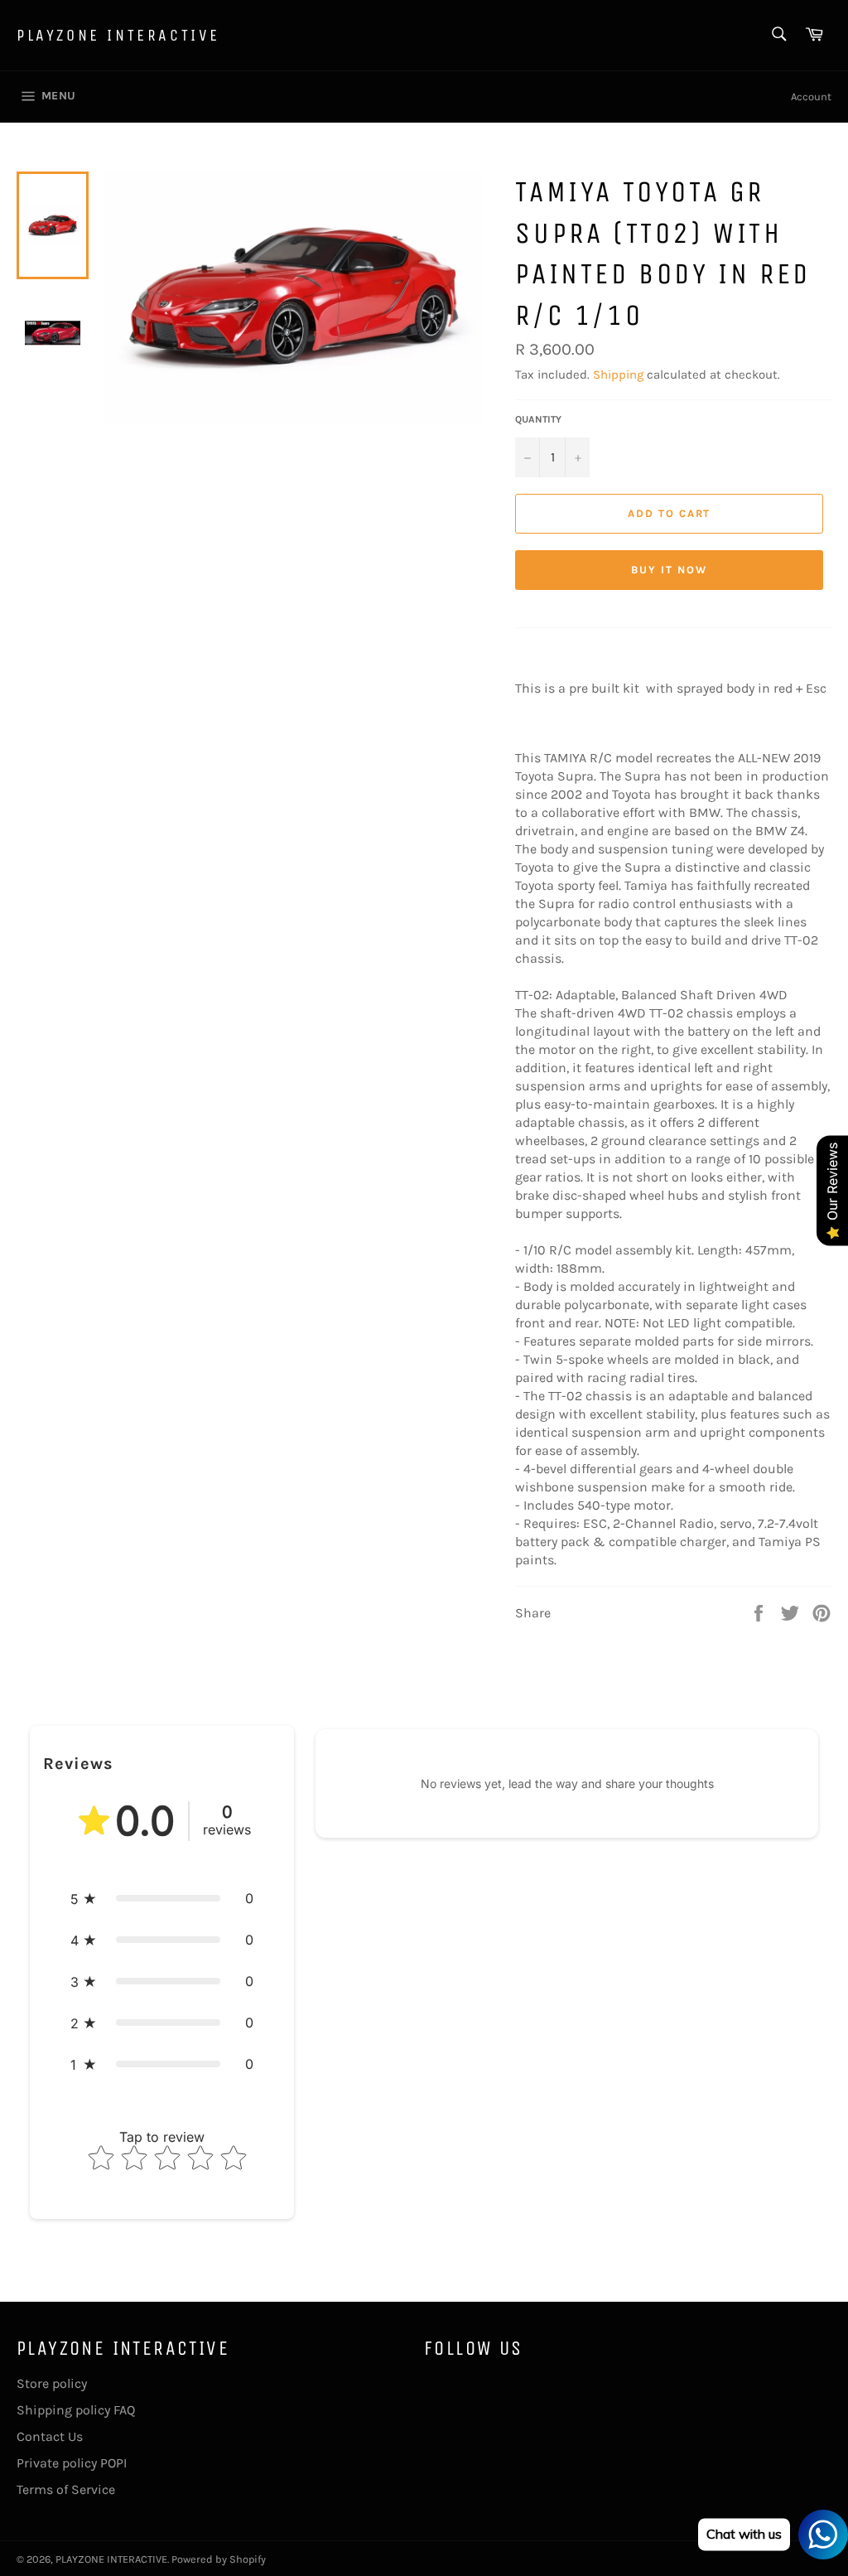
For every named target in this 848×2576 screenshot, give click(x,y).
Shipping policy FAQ (76, 2410)
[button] (162, 1898)
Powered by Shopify (219, 2559)
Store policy (52, 2383)
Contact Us (50, 2436)
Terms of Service (66, 2489)
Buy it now (669, 570)
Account (811, 97)
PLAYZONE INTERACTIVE (118, 35)
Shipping (618, 375)
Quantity (538, 419)
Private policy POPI (72, 2463)
